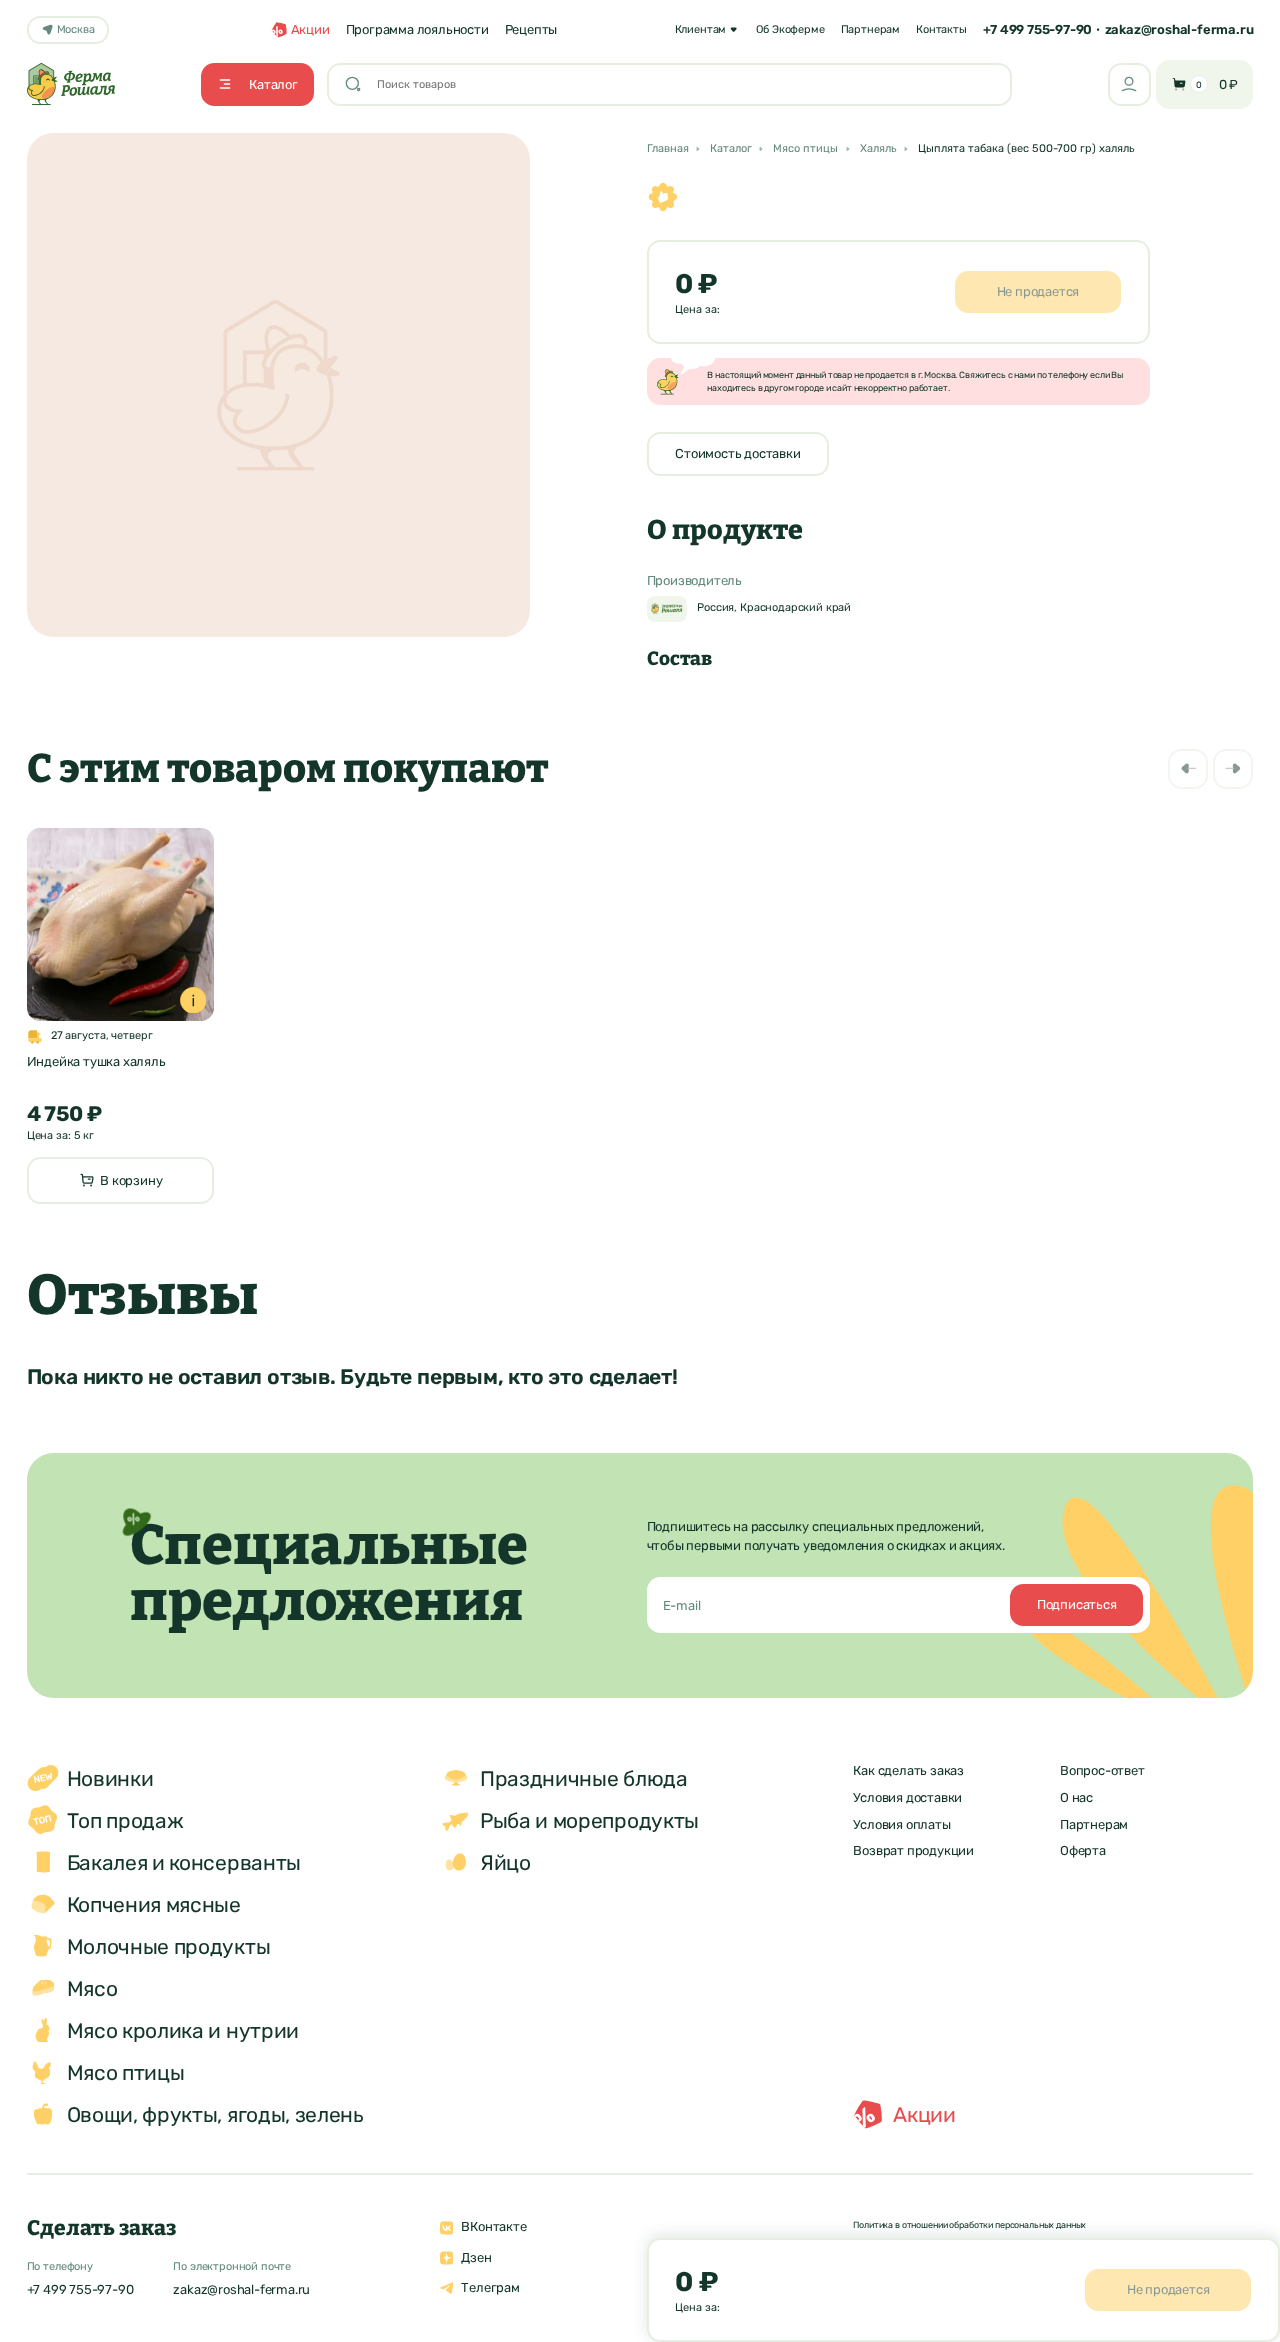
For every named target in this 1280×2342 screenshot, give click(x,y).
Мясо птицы (805, 149)
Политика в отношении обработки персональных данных (969, 2224)
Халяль (878, 149)
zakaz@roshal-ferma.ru (1179, 29)
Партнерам (1094, 1824)
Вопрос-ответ (1102, 1770)
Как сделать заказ (908, 1770)
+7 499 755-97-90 (1037, 29)
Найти (972, 83)
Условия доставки (907, 1797)
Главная (668, 149)
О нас (1076, 1797)
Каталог (731, 149)
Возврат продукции (913, 1850)
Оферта (1083, 1850)
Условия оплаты (901, 1824)
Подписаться (1077, 1604)
